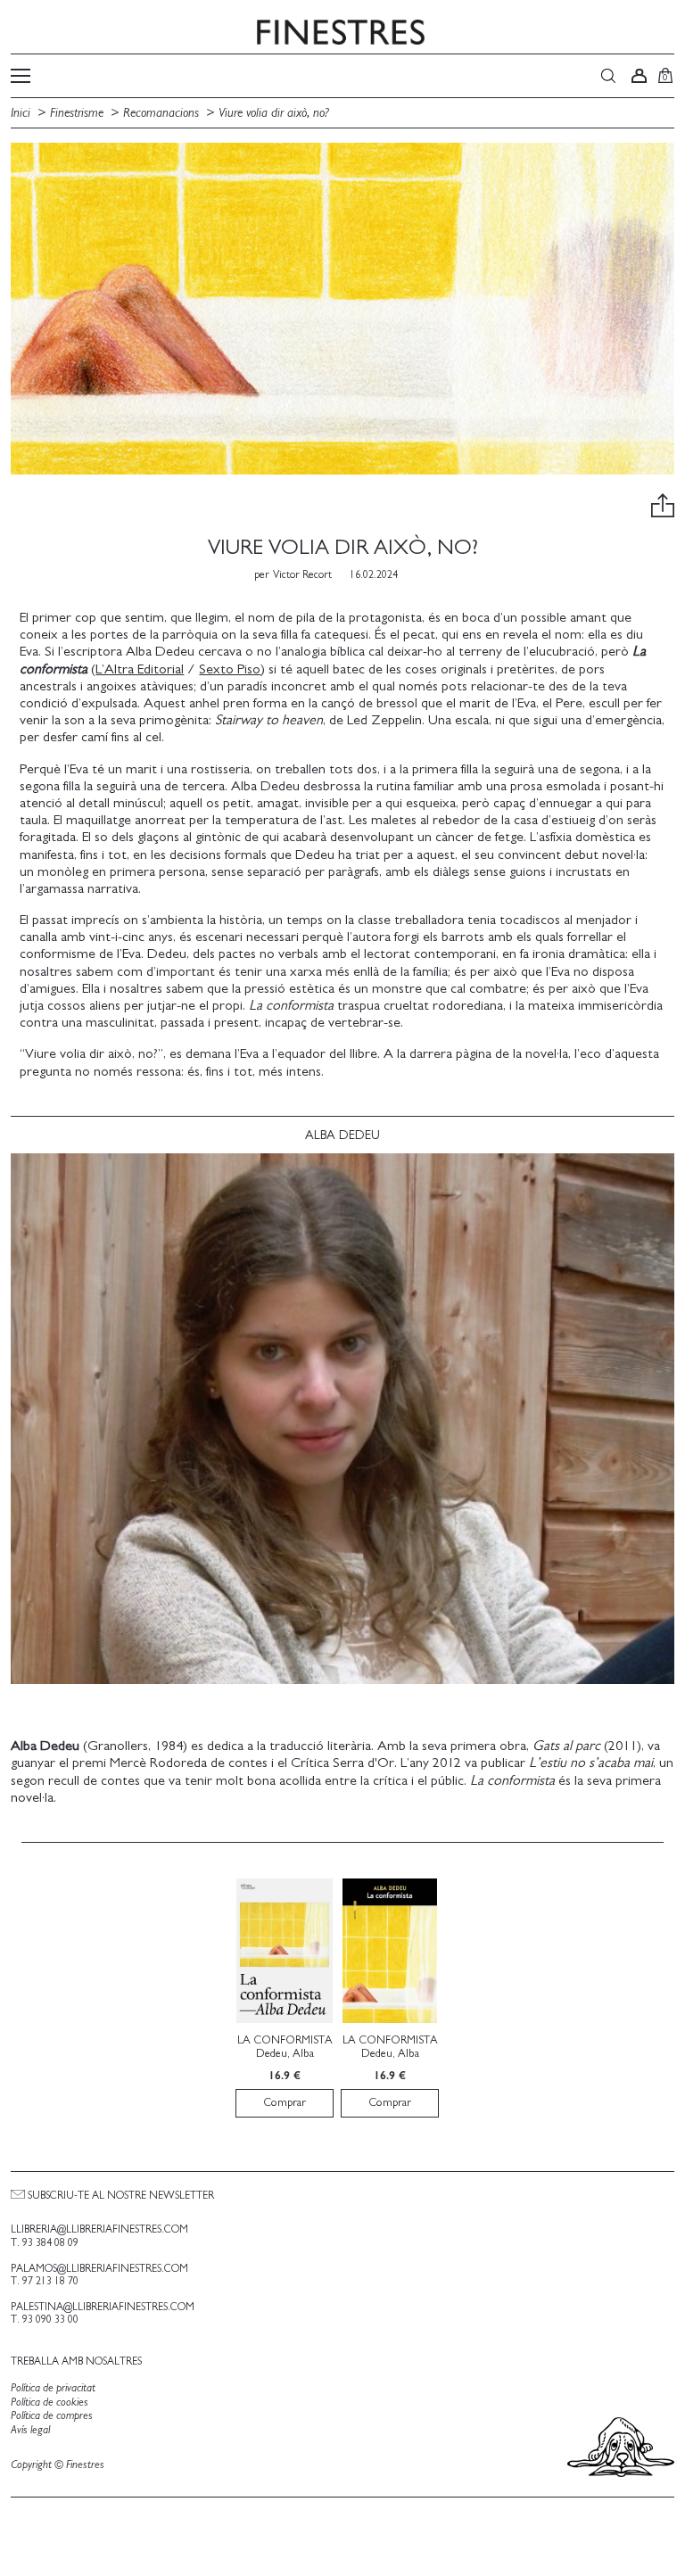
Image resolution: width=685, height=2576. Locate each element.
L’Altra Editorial (140, 669)
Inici (22, 113)
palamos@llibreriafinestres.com (99, 2268)
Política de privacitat (53, 2388)
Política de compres (52, 2416)
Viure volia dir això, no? (274, 113)
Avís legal (30, 2430)
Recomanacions (161, 113)
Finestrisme (77, 113)
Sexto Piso (230, 669)
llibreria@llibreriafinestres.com (99, 2229)
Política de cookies (50, 2403)
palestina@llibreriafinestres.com (103, 2307)
